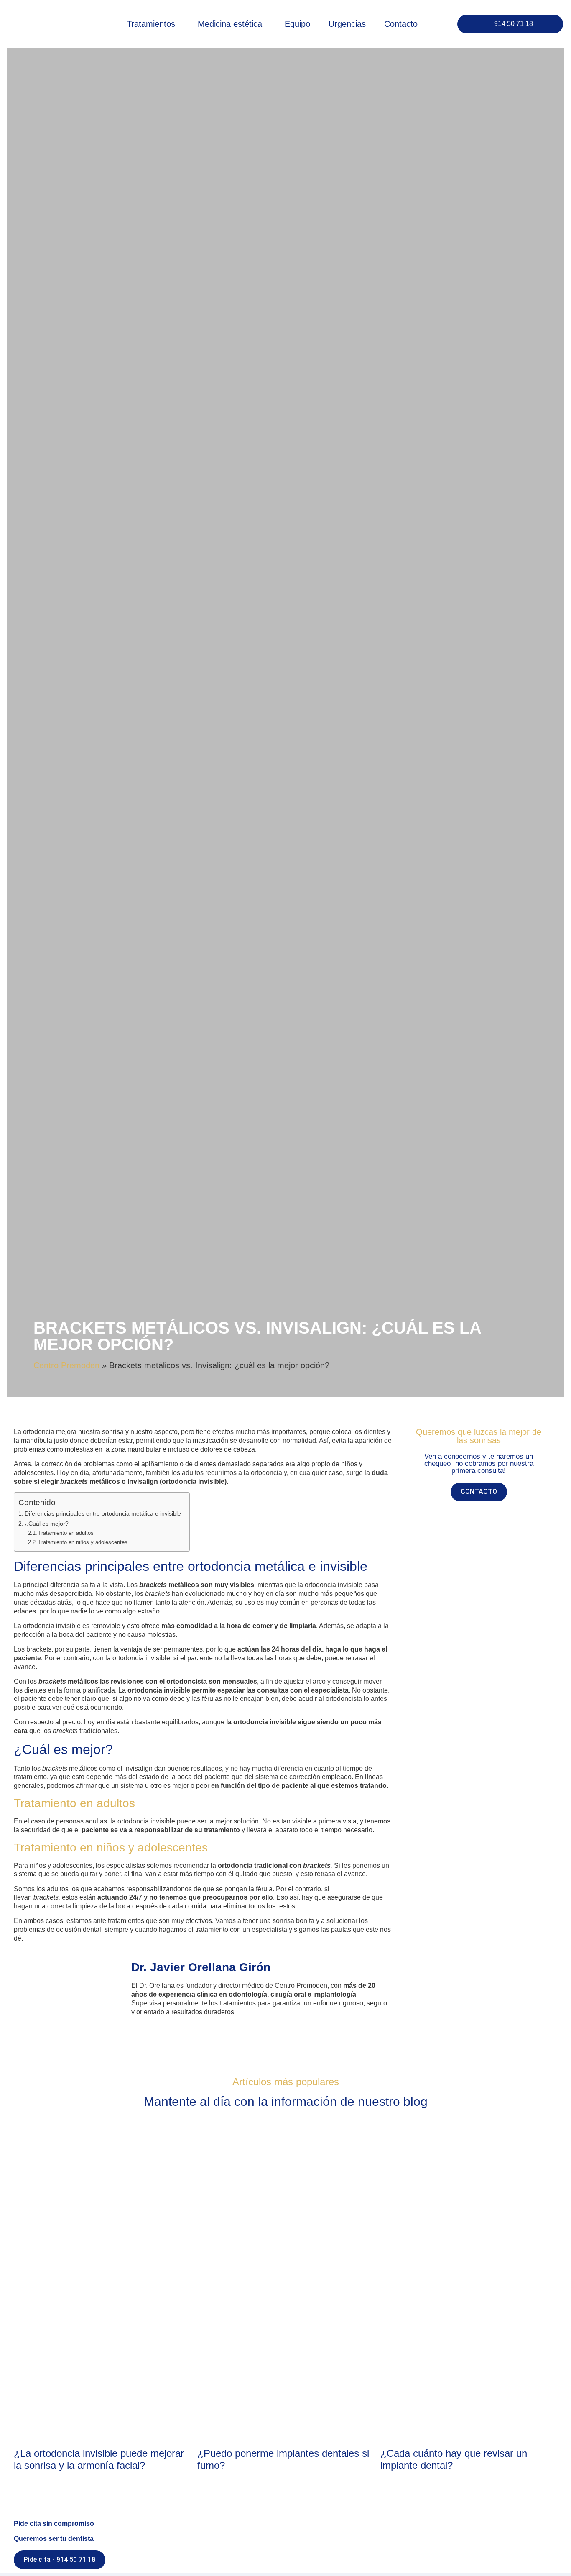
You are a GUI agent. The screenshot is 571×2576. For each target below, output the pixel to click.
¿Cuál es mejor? (47, 1524)
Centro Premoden (66, 1365)
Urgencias (347, 24)
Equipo (297, 24)
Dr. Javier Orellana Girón (201, 1967)
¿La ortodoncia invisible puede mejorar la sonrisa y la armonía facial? (99, 2459)
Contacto (401, 24)
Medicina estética (230, 24)
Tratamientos (151, 24)
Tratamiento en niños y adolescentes (83, 1542)
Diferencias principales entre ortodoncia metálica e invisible (103, 1513)
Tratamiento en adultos (66, 1533)
